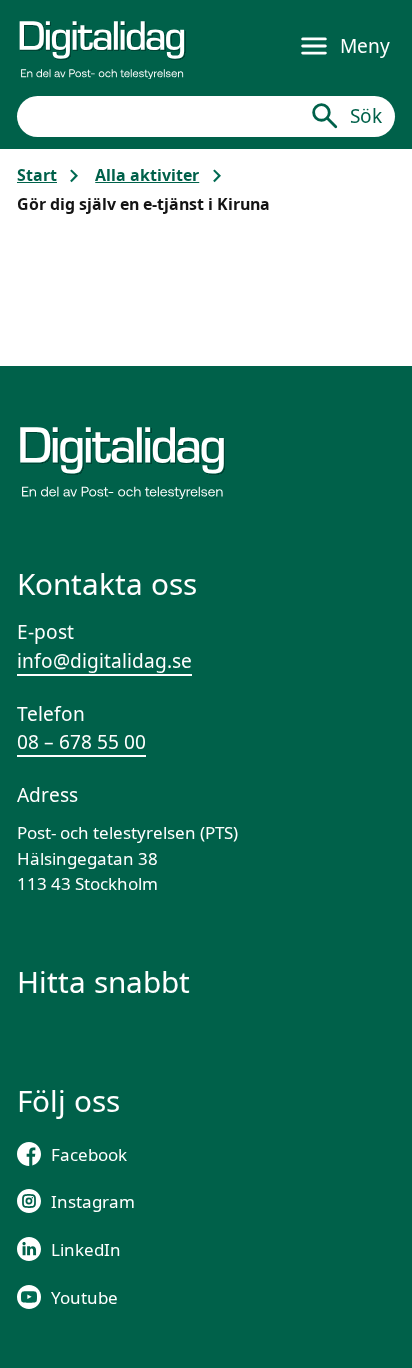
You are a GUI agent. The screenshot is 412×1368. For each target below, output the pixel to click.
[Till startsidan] (102, 46)
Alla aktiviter (147, 175)
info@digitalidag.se (104, 661)
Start (37, 175)
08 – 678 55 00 (81, 742)
